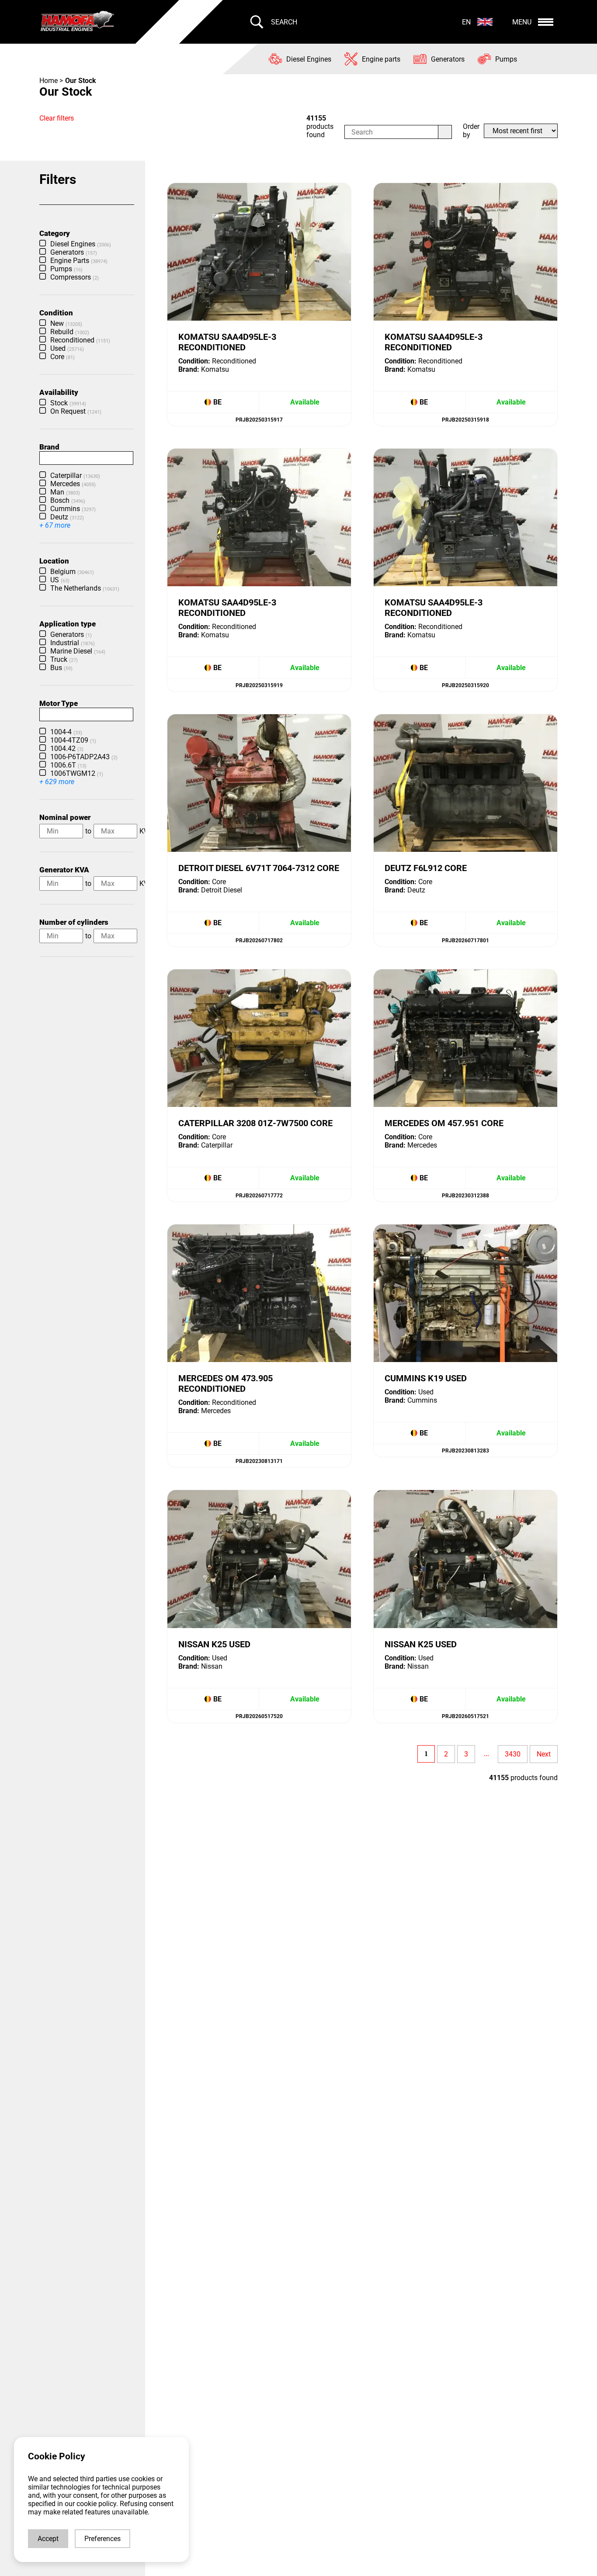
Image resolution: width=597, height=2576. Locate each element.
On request (76, 411)
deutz (67, 517)
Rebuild (70, 332)
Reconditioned (80, 340)
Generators (74, 252)
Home (49, 81)
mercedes (73, 484)
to (88, 831)
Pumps (66, 269)
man (65, 492)
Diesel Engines (81, 244)
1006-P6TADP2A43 (84, 757)
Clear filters (57, 118)
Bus (61, 668)
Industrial (73, 643)
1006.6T (68, 765)
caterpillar (75, 475)
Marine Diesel (78, 651)
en (466, 22)
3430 (513, 1754)
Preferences (102, 2539)
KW (145, 831)
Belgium (72, 572)
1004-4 (66, 732)
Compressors (75, 277)
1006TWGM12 (77, 773)
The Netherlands (85, 588)
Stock (68, 403)
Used (67, 348)
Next (544, 1754)
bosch (68, 500)
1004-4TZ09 (73, 740)
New (66, 323)
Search (284, 22)
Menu (522, 22)
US (60, 580)
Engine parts (79, 261)
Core (62, 357)
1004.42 (67, 749)
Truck (64, 659)
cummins (73, 509)
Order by (471, 131)
